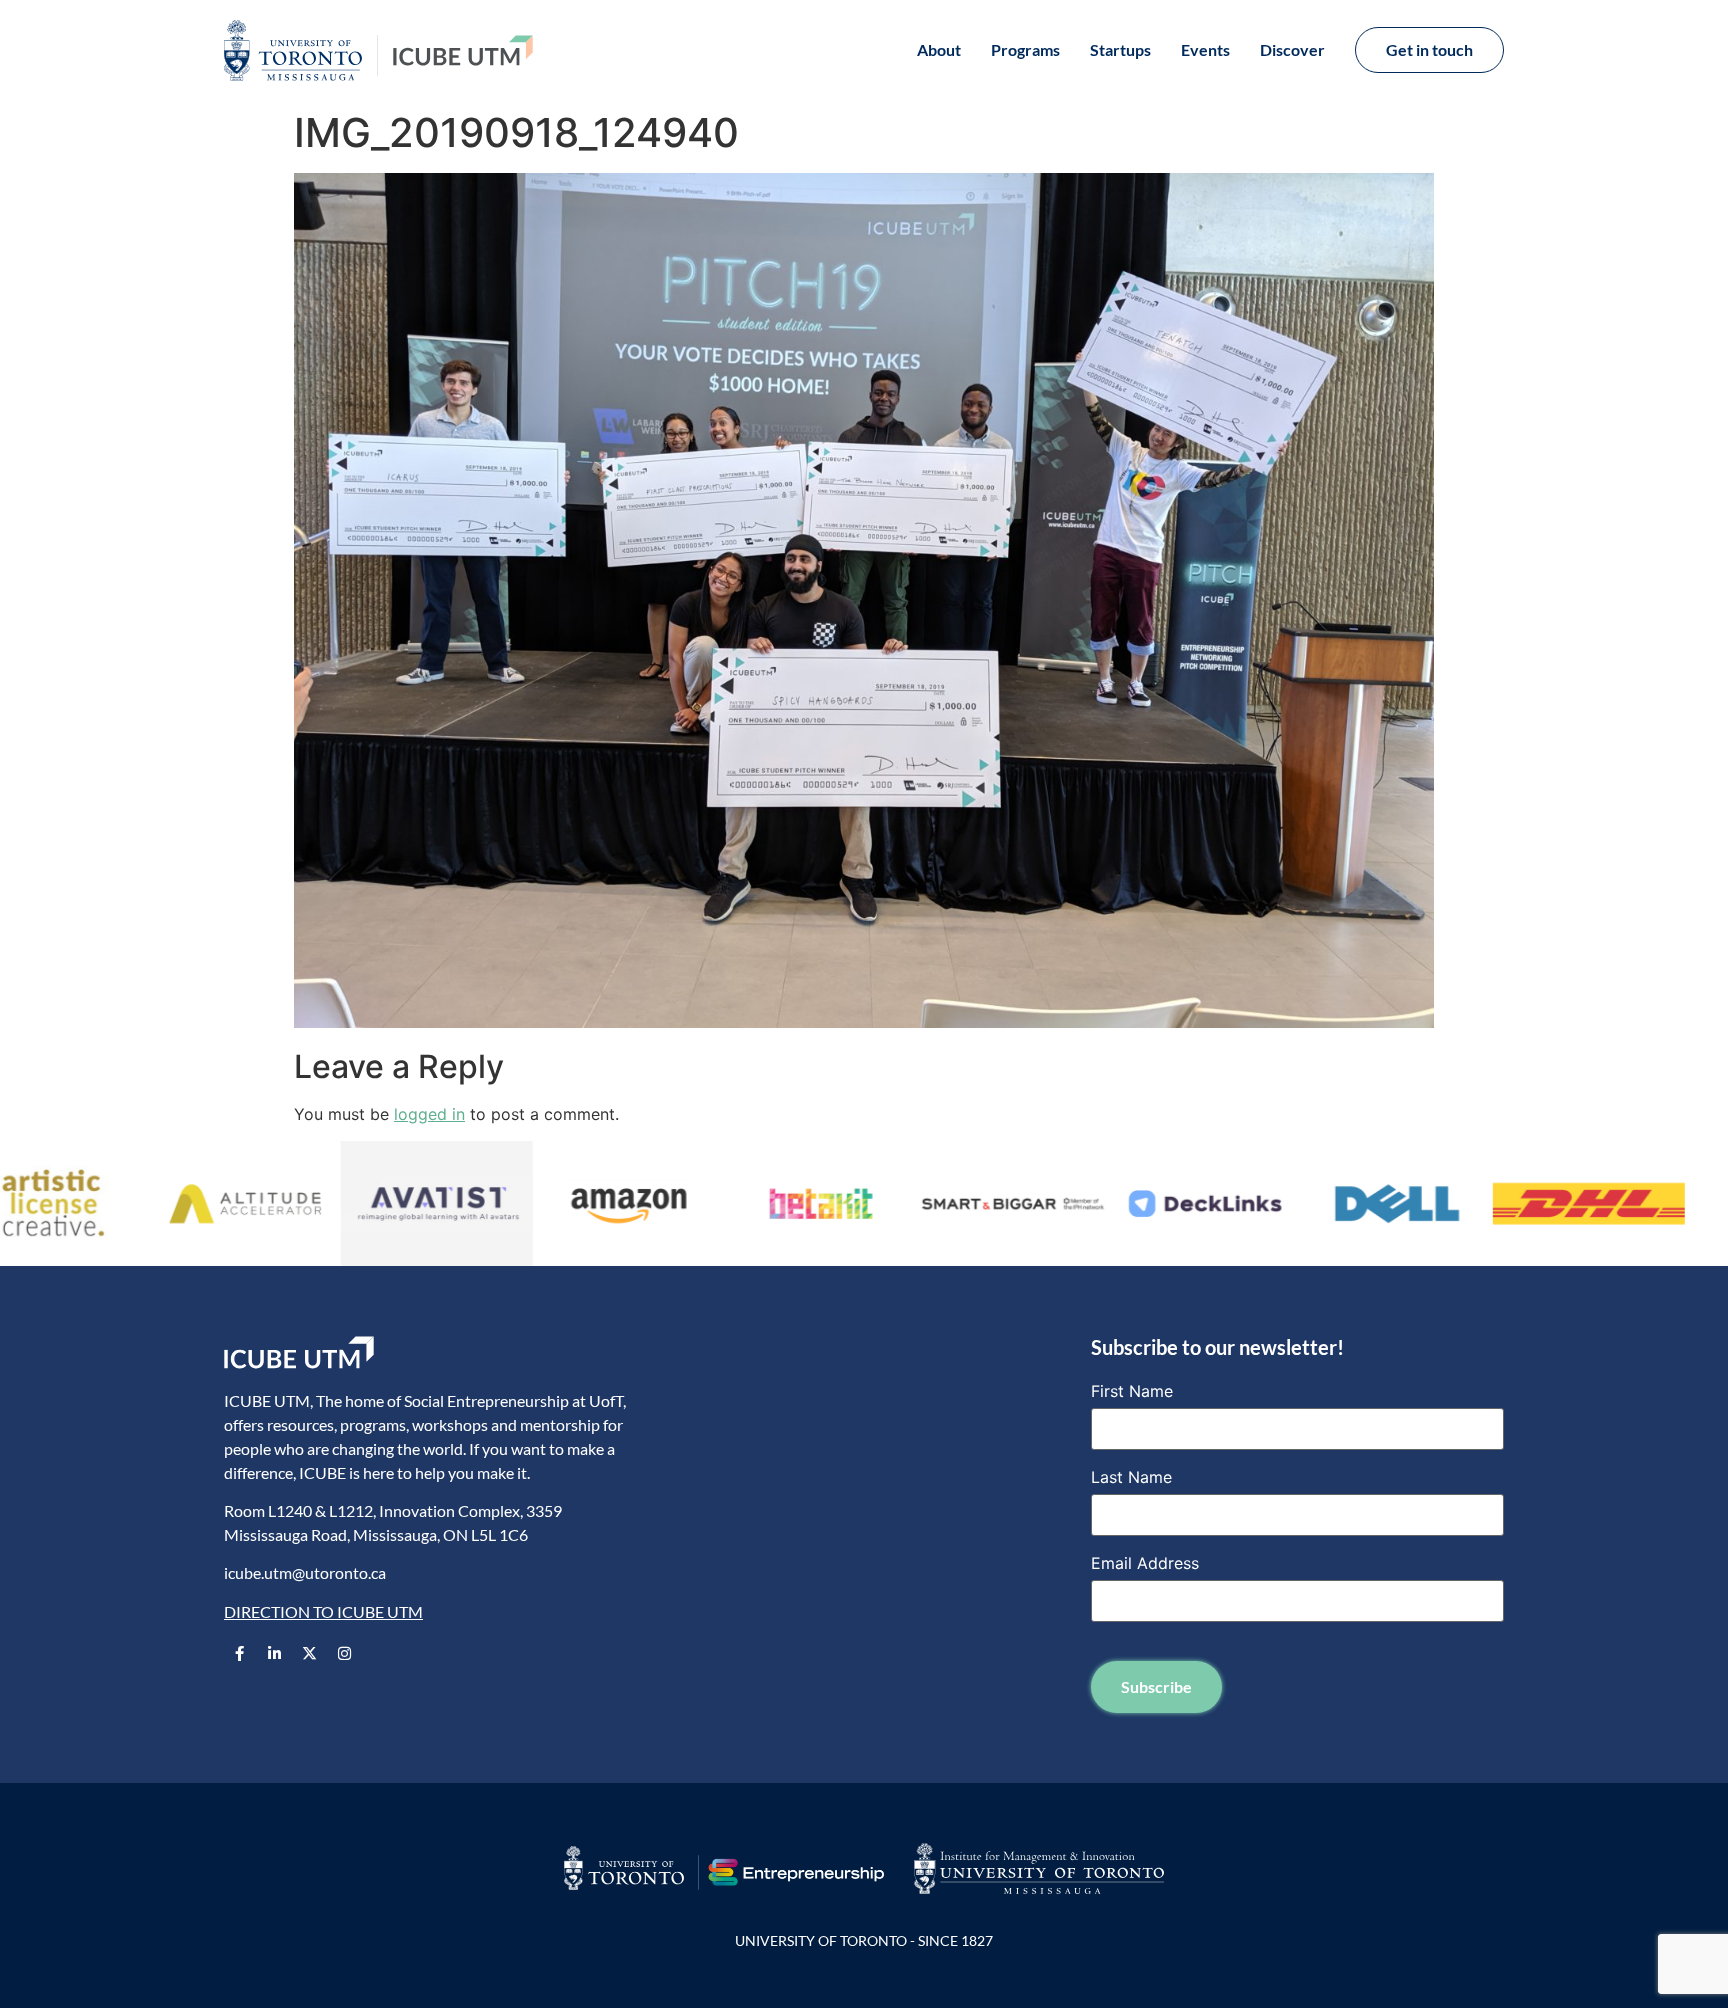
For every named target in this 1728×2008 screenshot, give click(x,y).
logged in (429, 1114)
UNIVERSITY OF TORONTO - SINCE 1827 (864, 1940)
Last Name (1131, 1477)
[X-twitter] (309, 1653)
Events (1205, 49)
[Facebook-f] (239, 1653)
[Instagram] (344, 1653)
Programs (1025, 49)
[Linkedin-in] (274, 1653)
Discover (1292, 49)
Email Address (1145, 1563)
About (939, 49)
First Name (1132, 1391)
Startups (1120, 49)
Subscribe (1156, 1686)
